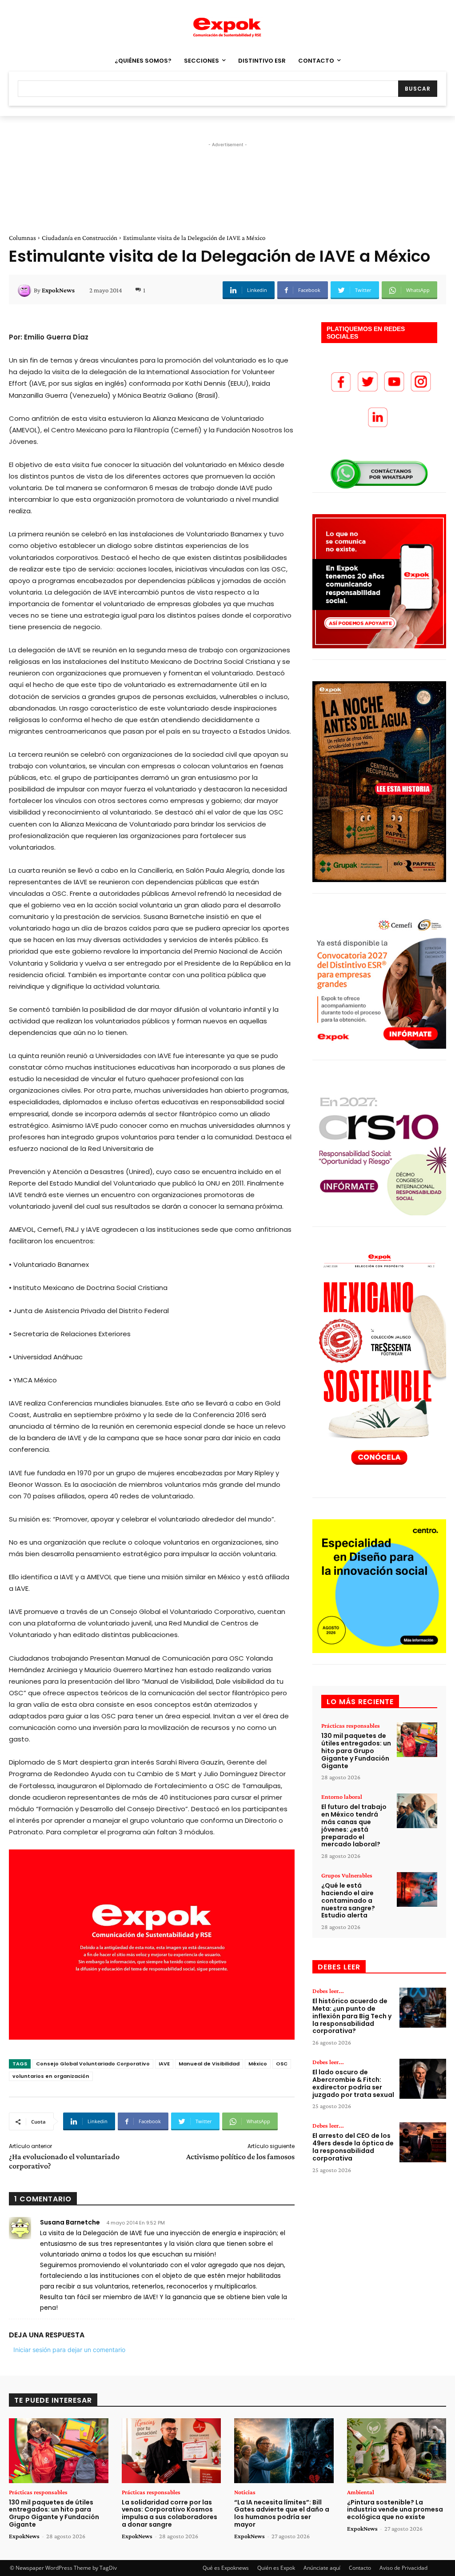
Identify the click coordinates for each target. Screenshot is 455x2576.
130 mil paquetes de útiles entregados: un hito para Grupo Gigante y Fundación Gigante (356, 1751)
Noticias (245, 2492)
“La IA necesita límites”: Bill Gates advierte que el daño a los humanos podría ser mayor (282, 2513)
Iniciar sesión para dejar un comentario (69, 2350)
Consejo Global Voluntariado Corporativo (93, 2064)
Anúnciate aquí (322, 2568)
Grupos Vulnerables (347, 1875)
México (258, 2064)
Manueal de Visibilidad (209, 2064)
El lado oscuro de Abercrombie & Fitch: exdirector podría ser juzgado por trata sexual (353, 2083)
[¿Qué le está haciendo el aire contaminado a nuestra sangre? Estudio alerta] (417, 1889)
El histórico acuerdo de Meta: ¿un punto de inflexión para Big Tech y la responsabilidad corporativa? (352, 2016)
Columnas (22, 238)
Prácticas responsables (351, 1725)
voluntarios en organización (51, 2076)
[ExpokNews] (26, 290)
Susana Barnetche (70, 2222)
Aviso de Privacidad (403, 2568)
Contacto (360, 2568)
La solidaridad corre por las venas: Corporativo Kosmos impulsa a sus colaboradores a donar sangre (170, 2513)
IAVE (164, 2064)
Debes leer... (328, 1991)
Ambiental (361, 2492)
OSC (282, 2064)
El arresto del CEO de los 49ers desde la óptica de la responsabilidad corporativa (353, 2147)
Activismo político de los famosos (240, 2157)
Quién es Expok (276, 2568)
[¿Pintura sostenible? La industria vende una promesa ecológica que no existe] (397, 2450)
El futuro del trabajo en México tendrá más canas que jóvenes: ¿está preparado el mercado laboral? (354, 1825)
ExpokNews (58, 290)
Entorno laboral (342, 1797)
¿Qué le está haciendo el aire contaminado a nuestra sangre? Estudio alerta (348, 1900)
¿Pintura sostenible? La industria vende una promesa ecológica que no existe (395, 2510)
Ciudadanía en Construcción (80, 238)
